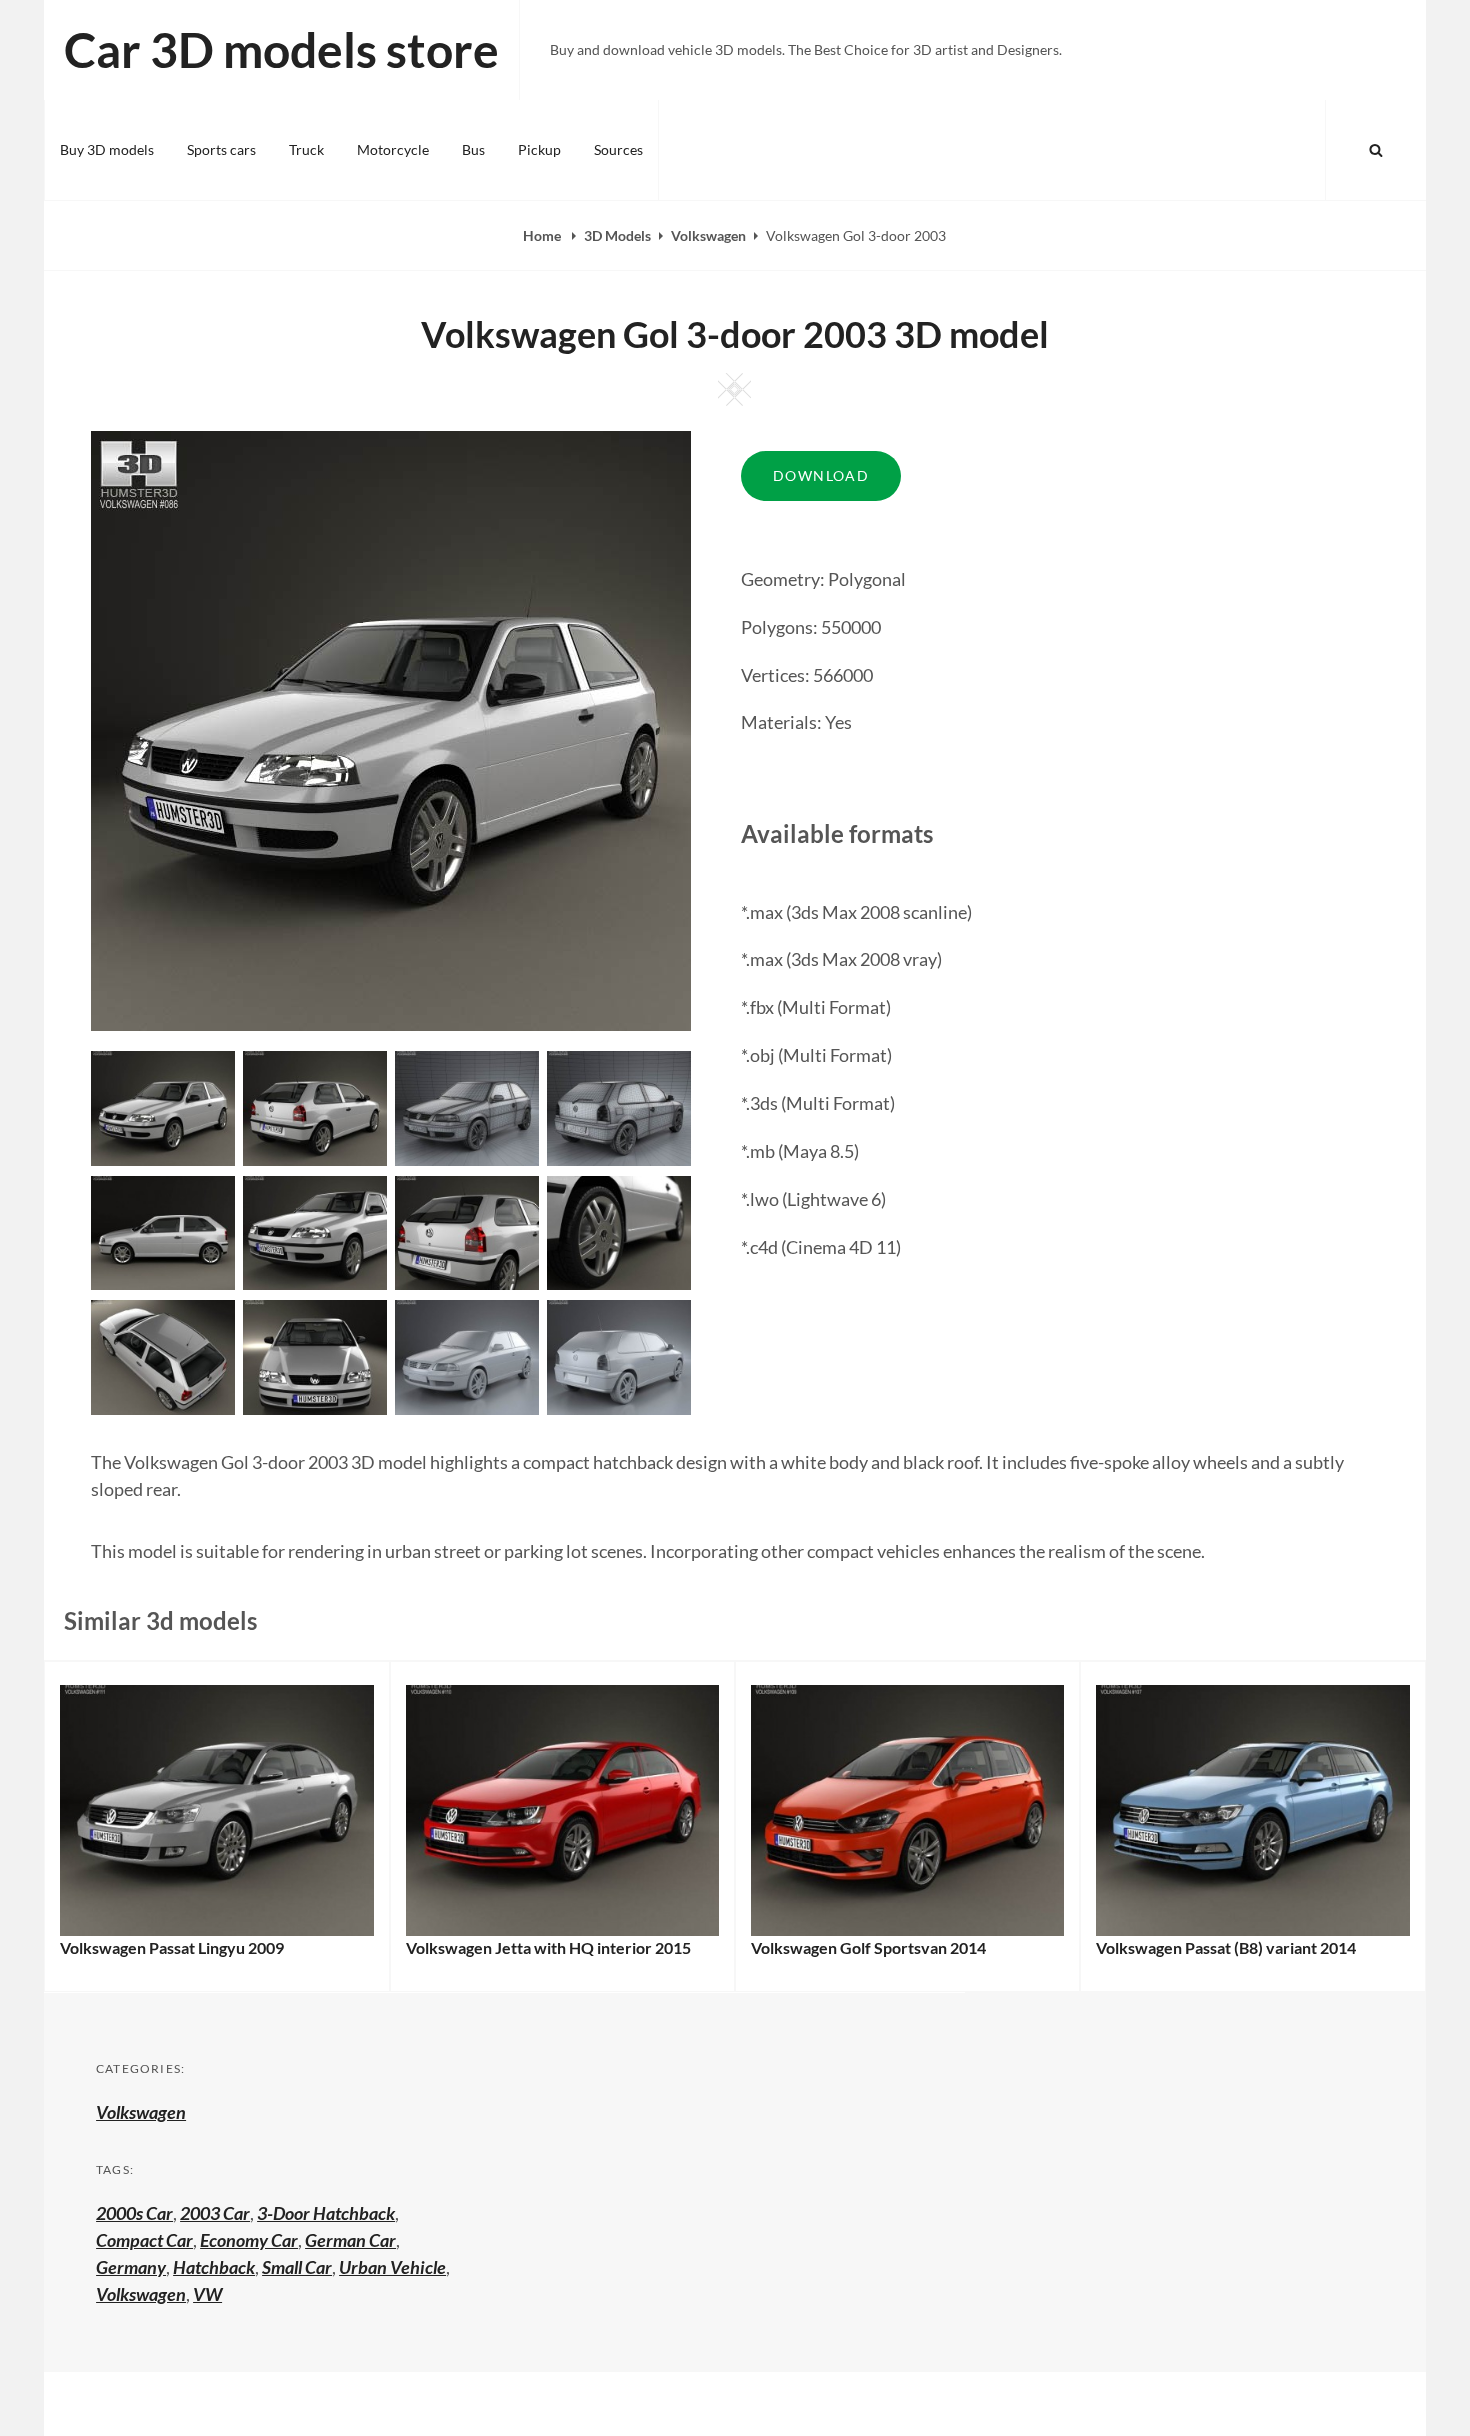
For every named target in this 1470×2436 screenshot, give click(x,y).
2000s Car (134, 2213)
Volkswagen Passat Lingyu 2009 (172, 1947)
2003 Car (215, 2213)
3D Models (617, 235)
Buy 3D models (107, 149)
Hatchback (214, 2267)
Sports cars (221, 149)
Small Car (297, 2267)
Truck (306, 149)
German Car (350, 2240)
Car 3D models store (281, 49)
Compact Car (144, 2240)
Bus (473, 149)
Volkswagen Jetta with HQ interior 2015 (548, 1947)
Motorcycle (393, 149)
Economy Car (249, 2240)
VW (207, 2294)
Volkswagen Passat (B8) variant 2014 (1226, 1947)
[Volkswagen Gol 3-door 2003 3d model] (315, 1106)
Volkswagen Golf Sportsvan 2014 (868, 1947)
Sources (618, 149)
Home (543, 235)
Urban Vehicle (392, 2267)
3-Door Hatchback (326, 2213)
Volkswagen (708, 235)
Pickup (539, 149)
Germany (131, 2267)
